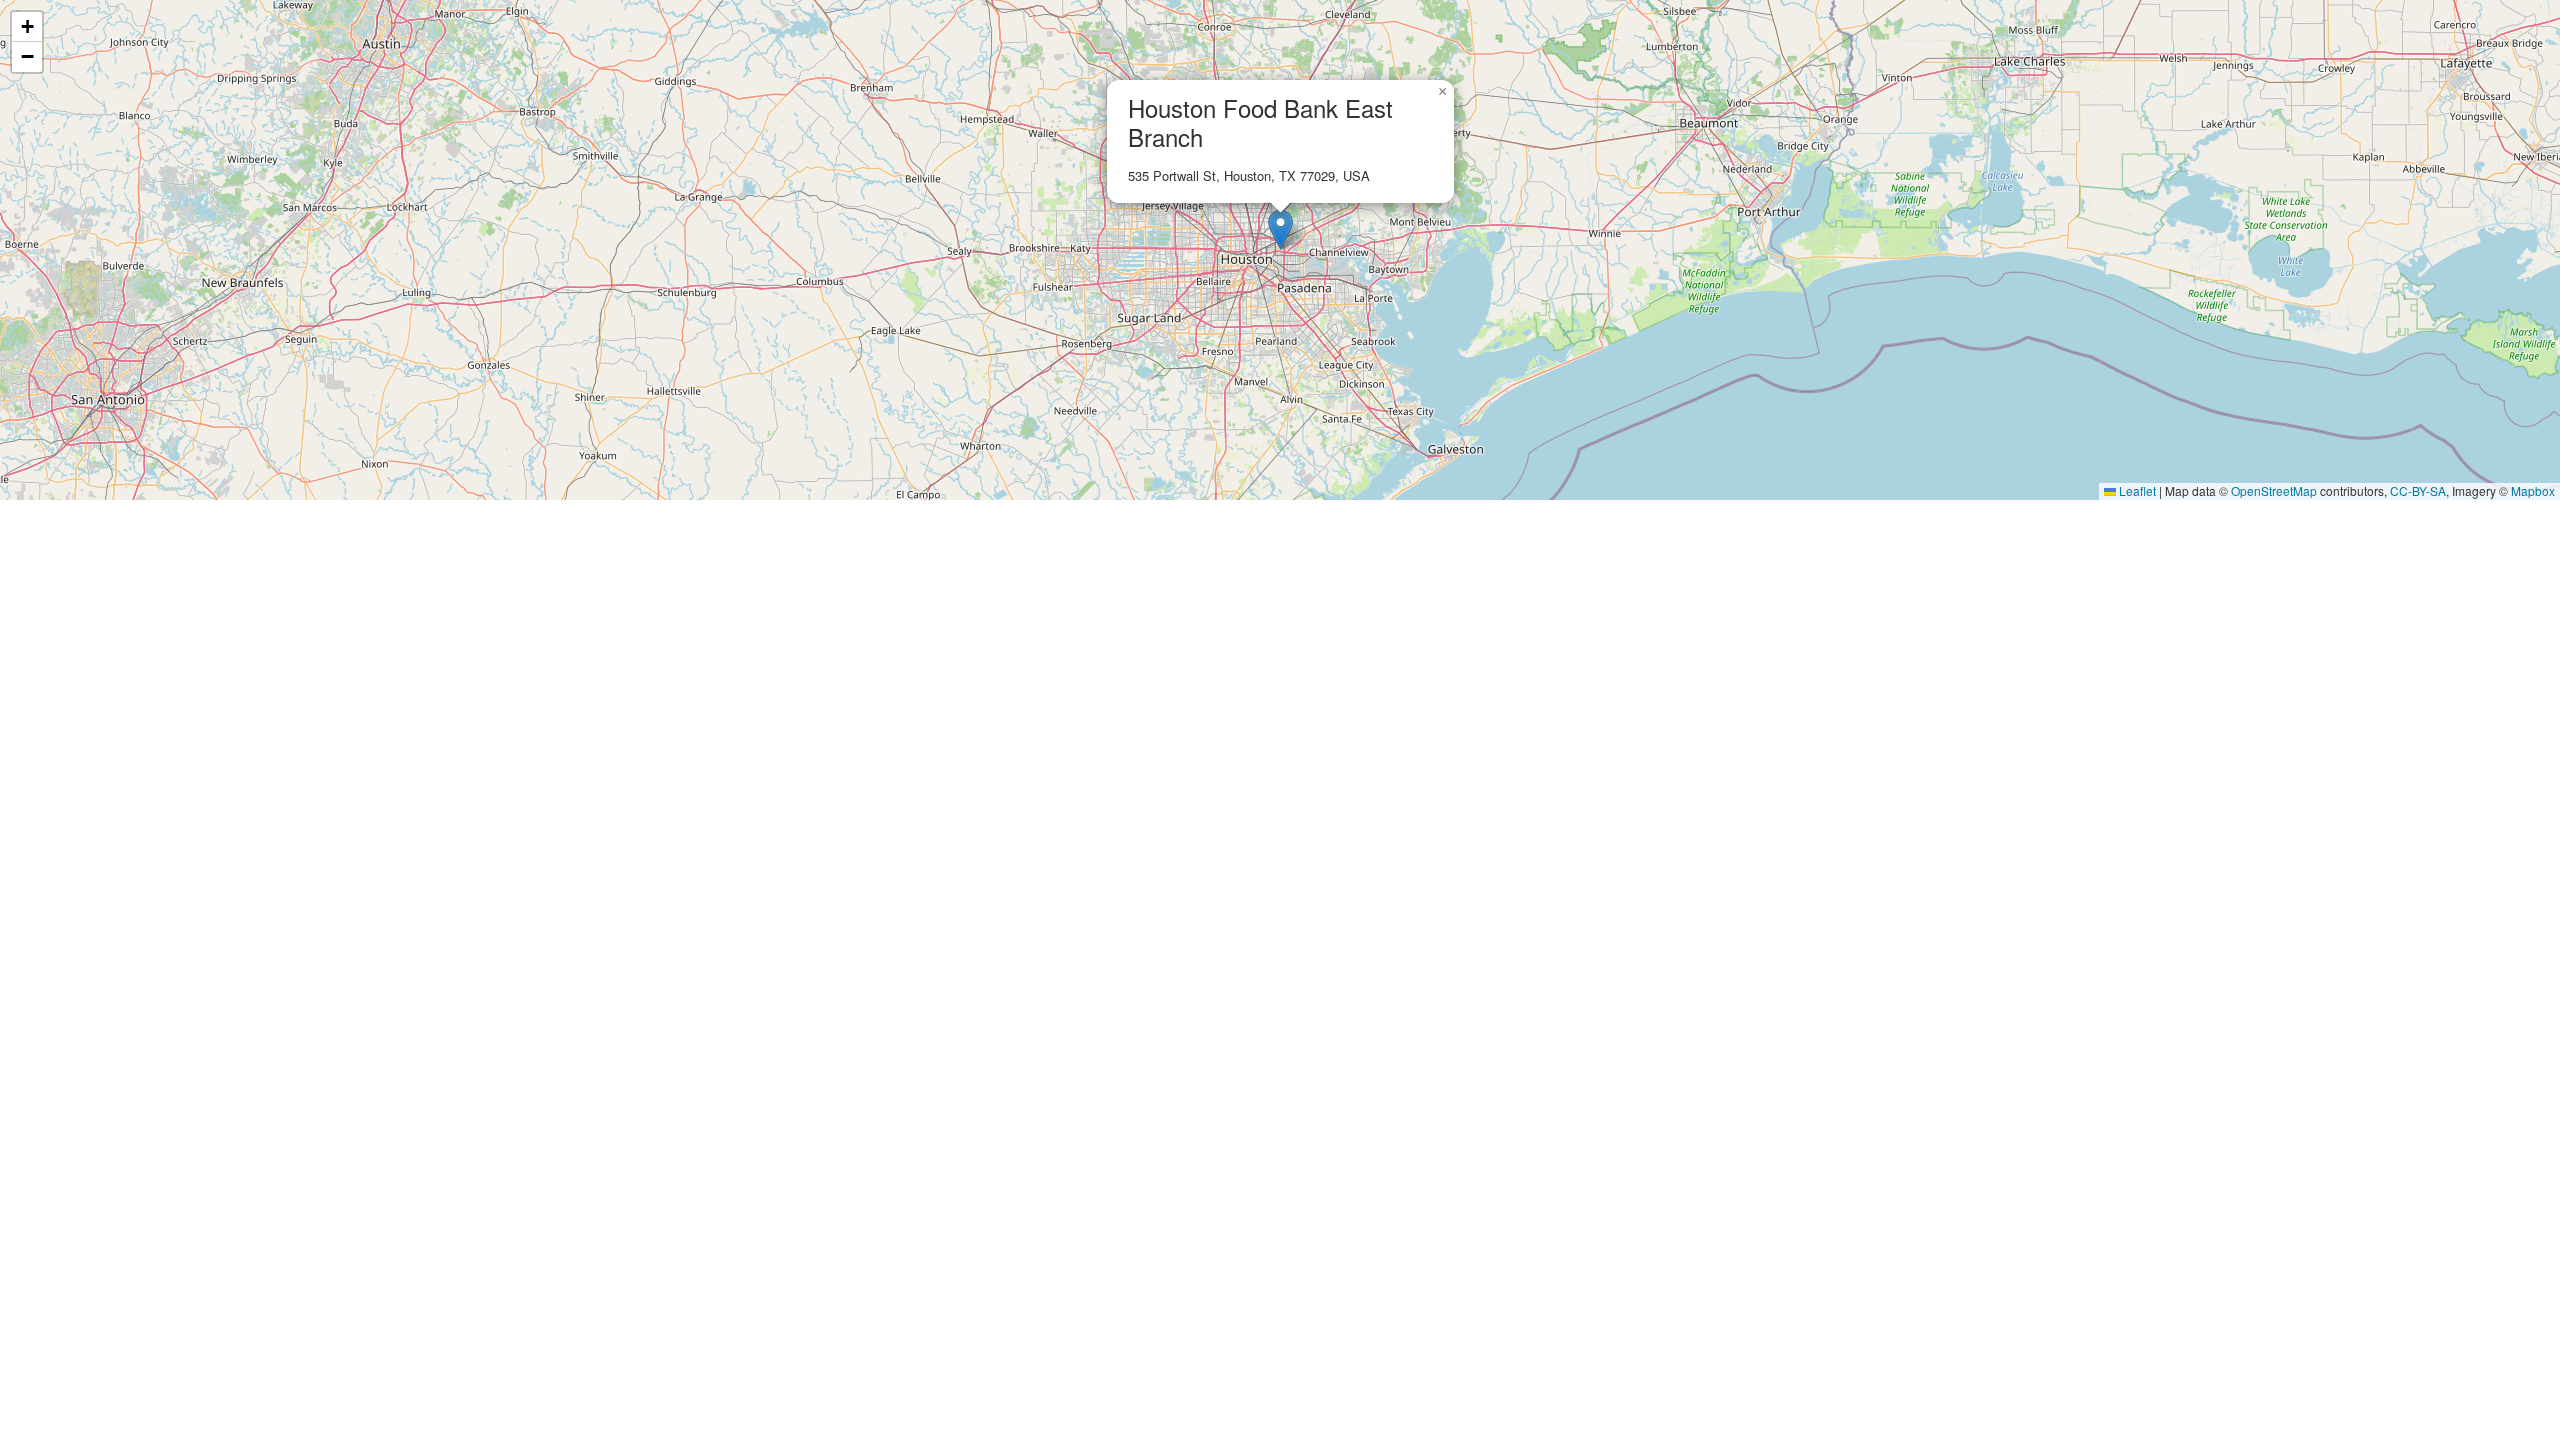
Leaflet (2136, 490)
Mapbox (2533, 490)
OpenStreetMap (2274, 490)
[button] (1280, 229)
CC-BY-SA (2418, 490)
